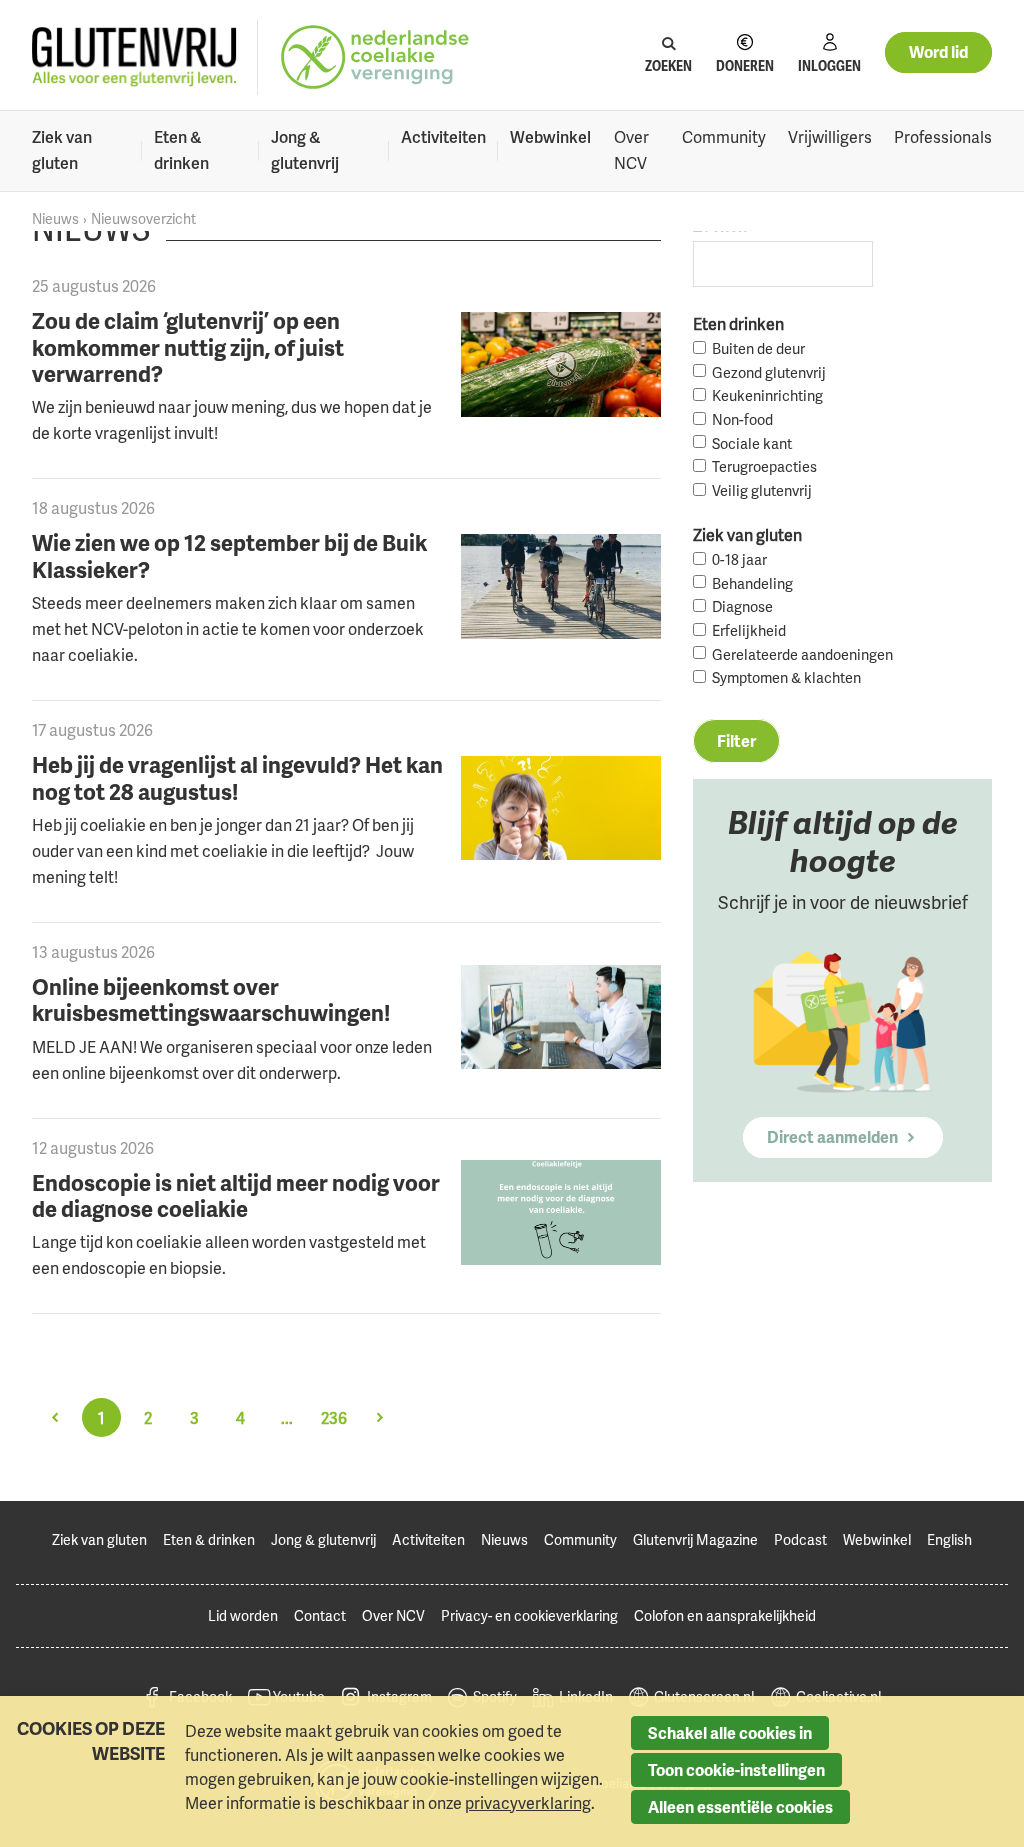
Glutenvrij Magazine (695, 1539)
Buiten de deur (758, 348)
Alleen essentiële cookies (740, 1807)
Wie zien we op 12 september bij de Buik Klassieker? (229, 555)
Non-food (742, 419)
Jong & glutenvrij (305, 150)
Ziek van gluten (62, 150)
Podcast (800, 1539)
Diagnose (742, 606)
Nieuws (55, 218)
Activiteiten (443, 137)
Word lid (938, 52)
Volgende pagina (380, 1417)
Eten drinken (738, 324)
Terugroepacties (764, 466)
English (949, 1539)
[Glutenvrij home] (134, 57)
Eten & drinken (181, 150)
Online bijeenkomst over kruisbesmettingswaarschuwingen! (211, 999)
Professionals (943, 137)
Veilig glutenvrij (762, 490)
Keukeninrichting (767, 395)
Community (724, 137)
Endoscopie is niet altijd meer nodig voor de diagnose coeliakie (236, 1195)
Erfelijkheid (749, 630)
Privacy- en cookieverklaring (529, 1615)
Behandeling (752, 583)
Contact (320, 1615)
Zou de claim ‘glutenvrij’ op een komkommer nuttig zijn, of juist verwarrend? (188, 346)
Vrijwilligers (830, 137)
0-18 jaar (739, 559)
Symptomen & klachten (786, 677)
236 (334, 1418)
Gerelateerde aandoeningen (802, 654)
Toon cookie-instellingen (736, 1770)
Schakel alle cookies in (730, 1733)
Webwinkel (550, 137)
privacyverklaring (528, 1803)
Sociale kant (752, 443)
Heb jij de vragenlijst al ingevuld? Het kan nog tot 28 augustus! (237, 777)
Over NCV (631, 150)
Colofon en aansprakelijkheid (725, 1615)
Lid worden (243, 1615)
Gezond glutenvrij (769, 372)
